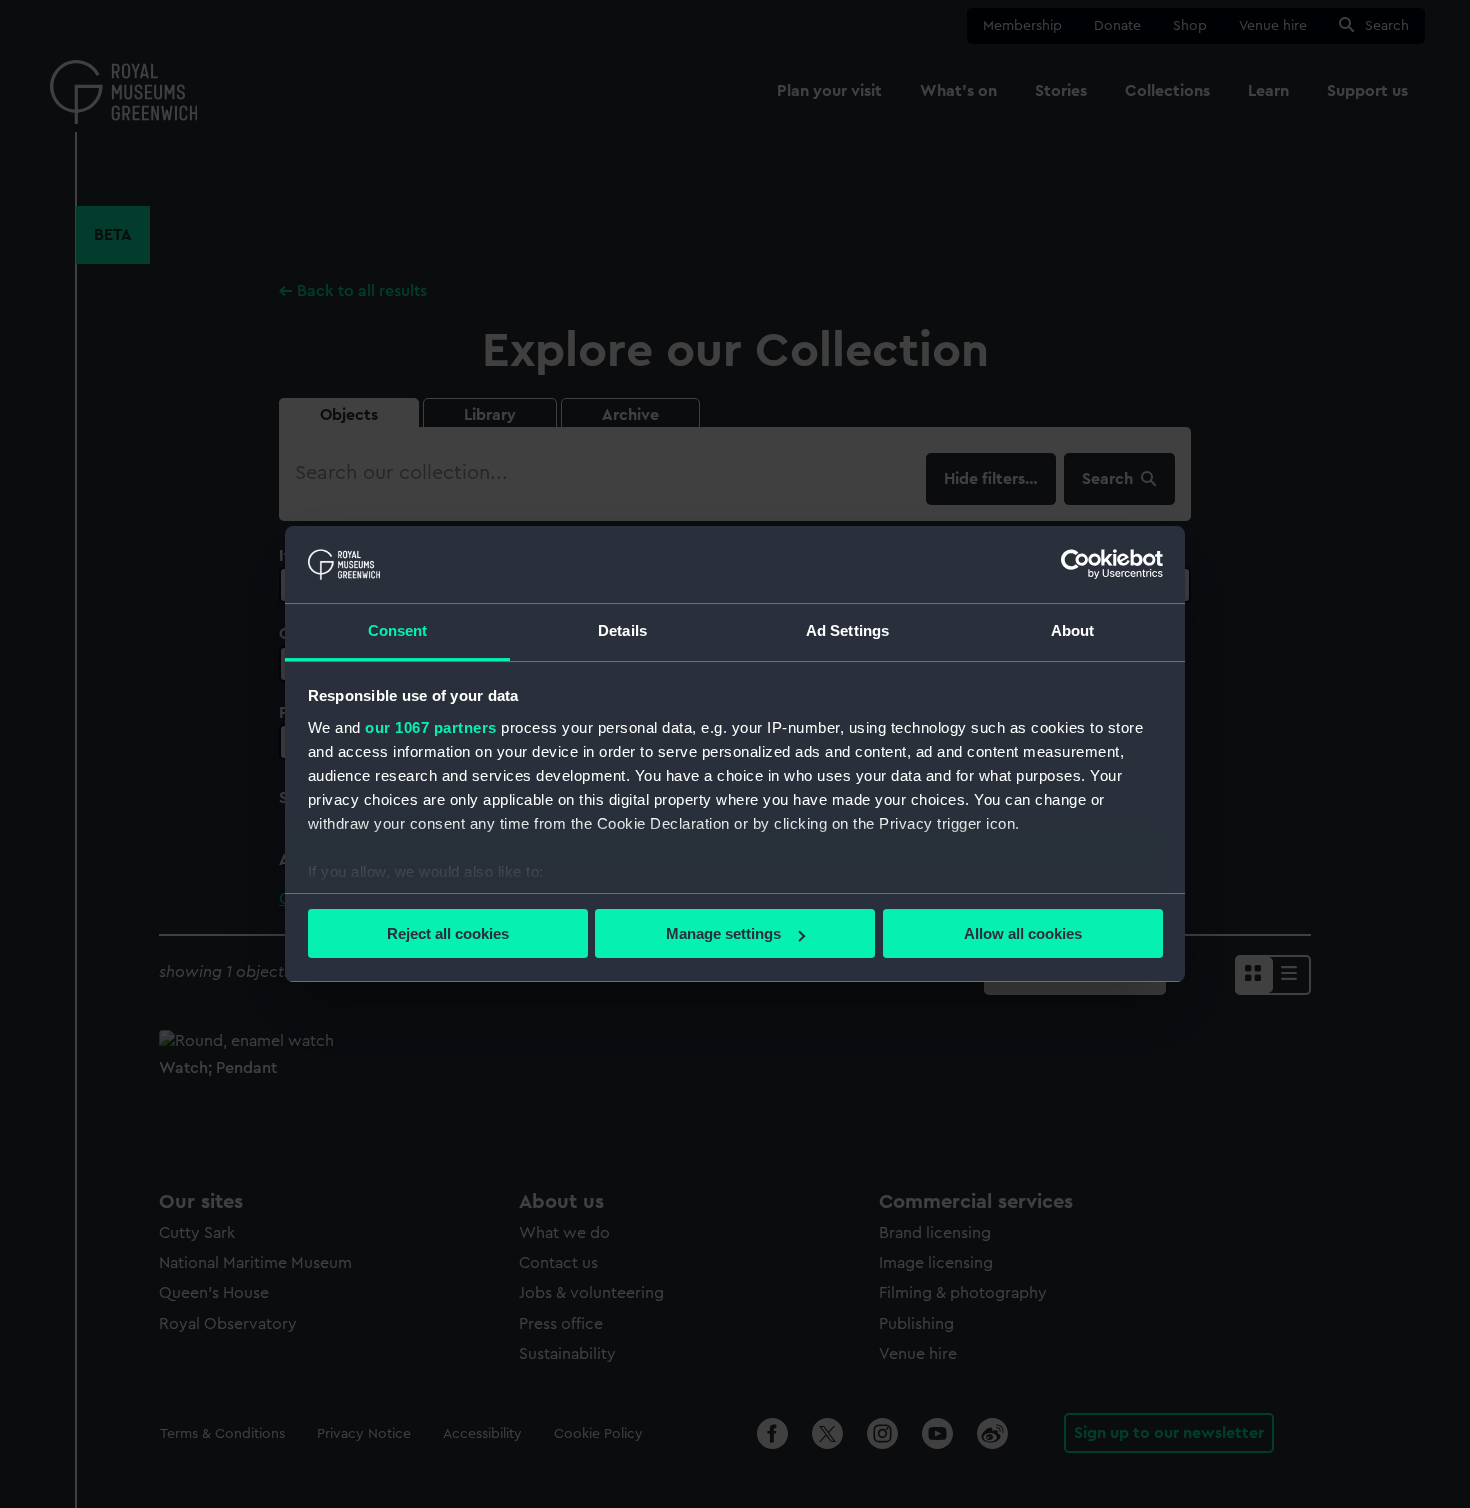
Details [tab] (622, 630)
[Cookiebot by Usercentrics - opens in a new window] (1075, 564)
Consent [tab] (398, 630)
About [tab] (1073, 630)
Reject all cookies (448, 933)
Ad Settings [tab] (847, 630)
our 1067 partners (431, 727)
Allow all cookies (1023, 933)
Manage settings (723, 933)
